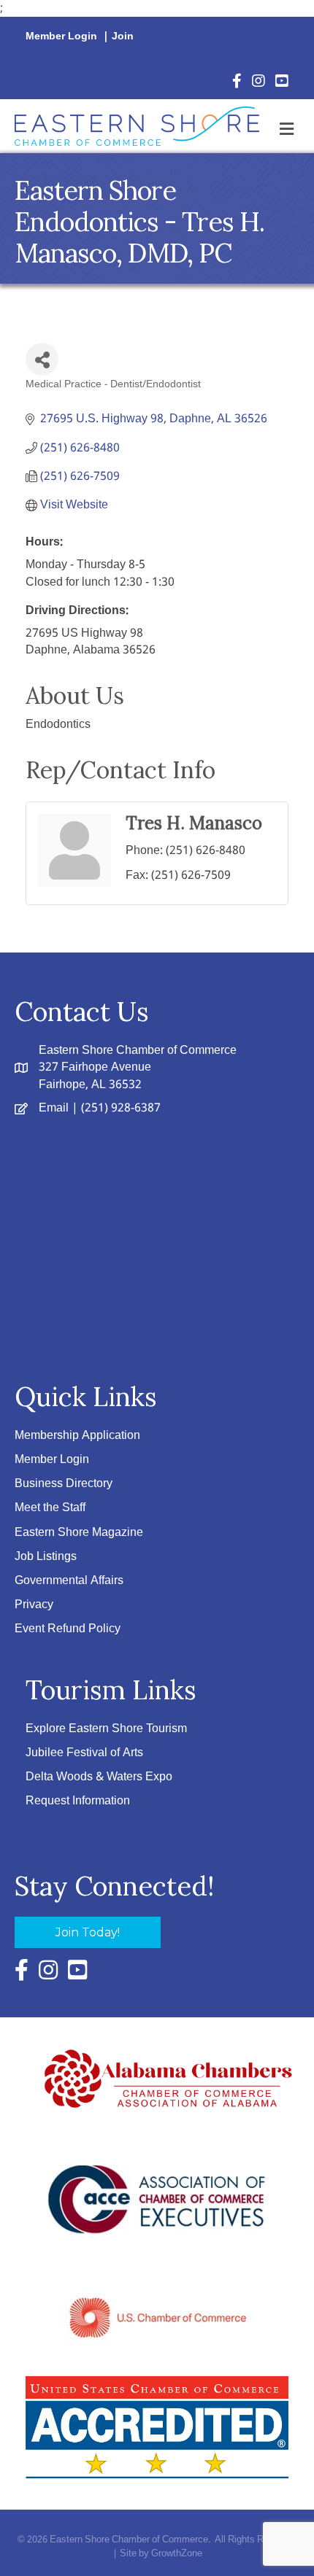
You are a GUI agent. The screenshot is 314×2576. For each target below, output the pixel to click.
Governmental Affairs (69, 1581)
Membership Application (77, 1436)
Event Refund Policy (68, 1629)
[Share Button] (42, 359)
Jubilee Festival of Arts (84, 1753)
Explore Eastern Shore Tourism (106, 1729)
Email (54, 1108)
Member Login (61, 36)
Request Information (78, 1801)
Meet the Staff (50, 1508)
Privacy (34, 1605)
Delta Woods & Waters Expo (99, 1777)
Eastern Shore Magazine (79, 1533)
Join (123, 36)
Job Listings (46, 1557)
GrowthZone (177, 2554)
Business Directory (64, 1484)
